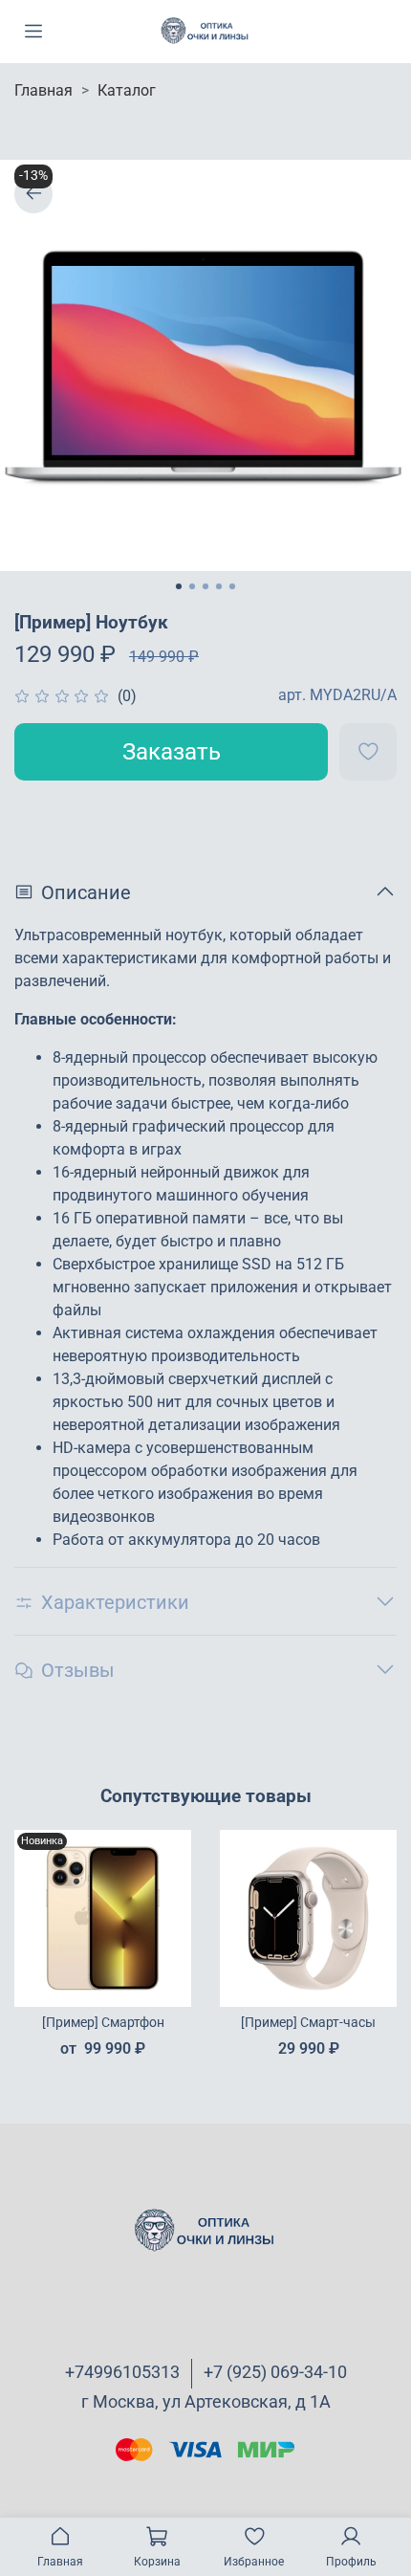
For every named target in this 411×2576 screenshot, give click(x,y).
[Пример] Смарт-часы (308, 2023)
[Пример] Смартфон (103, 2023)
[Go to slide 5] (232, 586)
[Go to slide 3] (205, 586)
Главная (43, 90)
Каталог (127, 90)
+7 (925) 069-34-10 (275, 2372)
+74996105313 (122, 2372)
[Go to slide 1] (179, 586)
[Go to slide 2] (192, 586)
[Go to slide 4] (219, 586)
